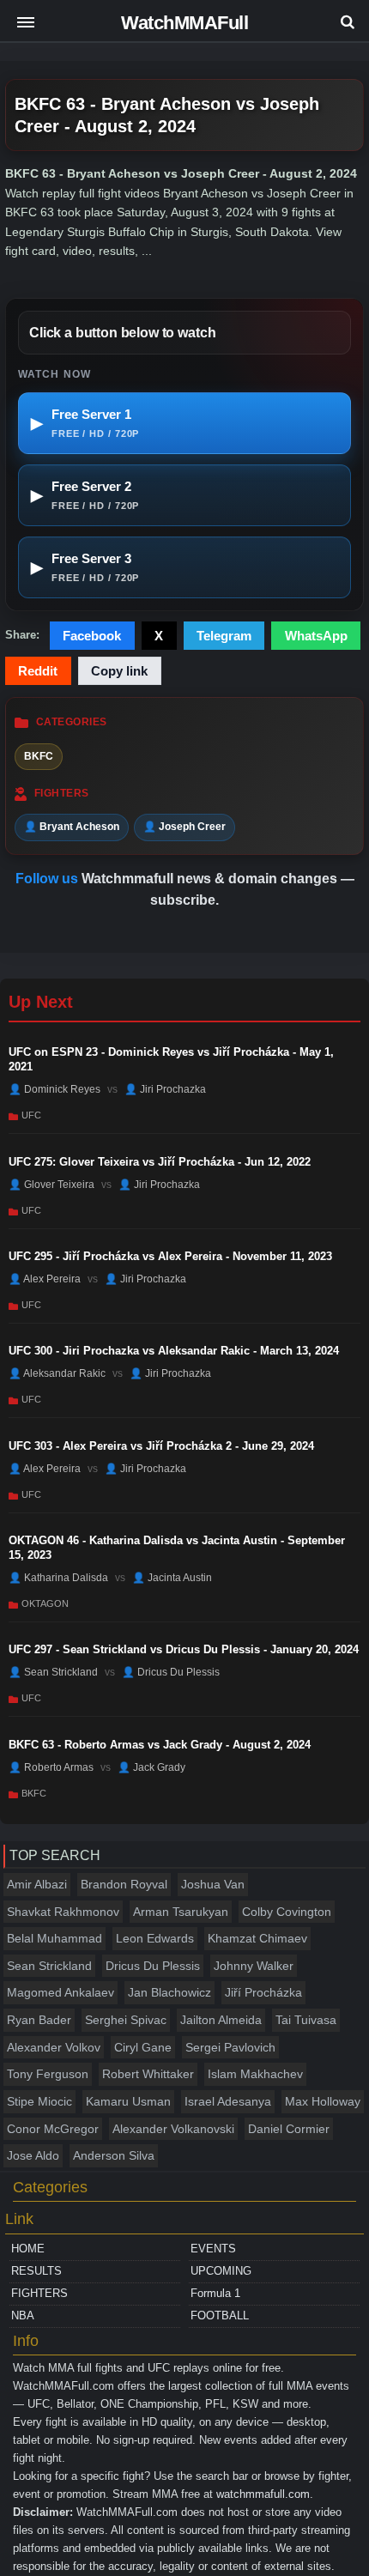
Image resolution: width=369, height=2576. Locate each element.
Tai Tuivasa (306, 2020)
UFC (31, 1115)
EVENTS (213, 2249)
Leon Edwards (155, 1938)
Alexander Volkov (54, 2047)
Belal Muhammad (54, 1938)
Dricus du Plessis (153, 1966)
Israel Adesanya (228, 2101)
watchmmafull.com (263, 2494)
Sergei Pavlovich (230, 2047)
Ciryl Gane (143, 2047)
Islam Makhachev (255, 2074)
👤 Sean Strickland (53, 1672)
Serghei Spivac (126, 2020)
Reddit (38, 671)
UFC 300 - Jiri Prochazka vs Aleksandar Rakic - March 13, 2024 (174, 1351)
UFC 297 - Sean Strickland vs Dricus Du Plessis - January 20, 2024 (184, 1649)
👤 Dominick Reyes (54, 1089)
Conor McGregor (53, 2129)
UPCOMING (221, 2271)
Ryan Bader (39, 2020)
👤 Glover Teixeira (51, 1184)
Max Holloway (323, 2101)
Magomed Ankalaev (60, 1992)
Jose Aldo (33, 2155)
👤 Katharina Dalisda (58, 1578)
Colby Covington (287, 1912)
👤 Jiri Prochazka (165, 1089)
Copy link (119, 671)
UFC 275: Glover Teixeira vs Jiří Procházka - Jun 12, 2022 (160, 1162)
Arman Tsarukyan (181, 1912)
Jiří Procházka (263, 1992)
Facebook (92, 636)
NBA (23, 2315)
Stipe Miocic (39, 2101)
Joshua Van (213, 1884)
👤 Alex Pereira (45, 1279)
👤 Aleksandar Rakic (57, 1373)
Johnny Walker (254, 1966)
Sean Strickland (49, 1966)
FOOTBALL (220, 2315)
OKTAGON (45, 1603)
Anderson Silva (114, 2155)
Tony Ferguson (48, 2074)
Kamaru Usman (128, 2101)
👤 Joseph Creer (184, 827)
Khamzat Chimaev (257, 1938)
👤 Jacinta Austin (172, 1578)
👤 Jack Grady (151, 1767)
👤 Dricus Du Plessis (171, 1672)
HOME (28, 2249)
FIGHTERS (39, 2293)
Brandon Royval (124, 1884)
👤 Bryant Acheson (72, 827)
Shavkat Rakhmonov (63, 1912)
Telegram (224, 636)
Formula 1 (215, 2293)
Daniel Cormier (289, 2129)
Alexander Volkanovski (173, 2129)
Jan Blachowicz (169, 1992)
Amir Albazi (37, 1884)
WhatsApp (316, 636)
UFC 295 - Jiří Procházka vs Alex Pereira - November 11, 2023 (170, 1256)
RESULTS (36, 2271)
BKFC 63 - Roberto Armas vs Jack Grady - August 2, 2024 (160, 1745)
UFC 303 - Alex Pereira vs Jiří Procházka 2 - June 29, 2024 (161, 1446)
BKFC (39, 756)
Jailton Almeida (221, 2020)
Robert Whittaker (148, 2074)
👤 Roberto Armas (51, 1767)
